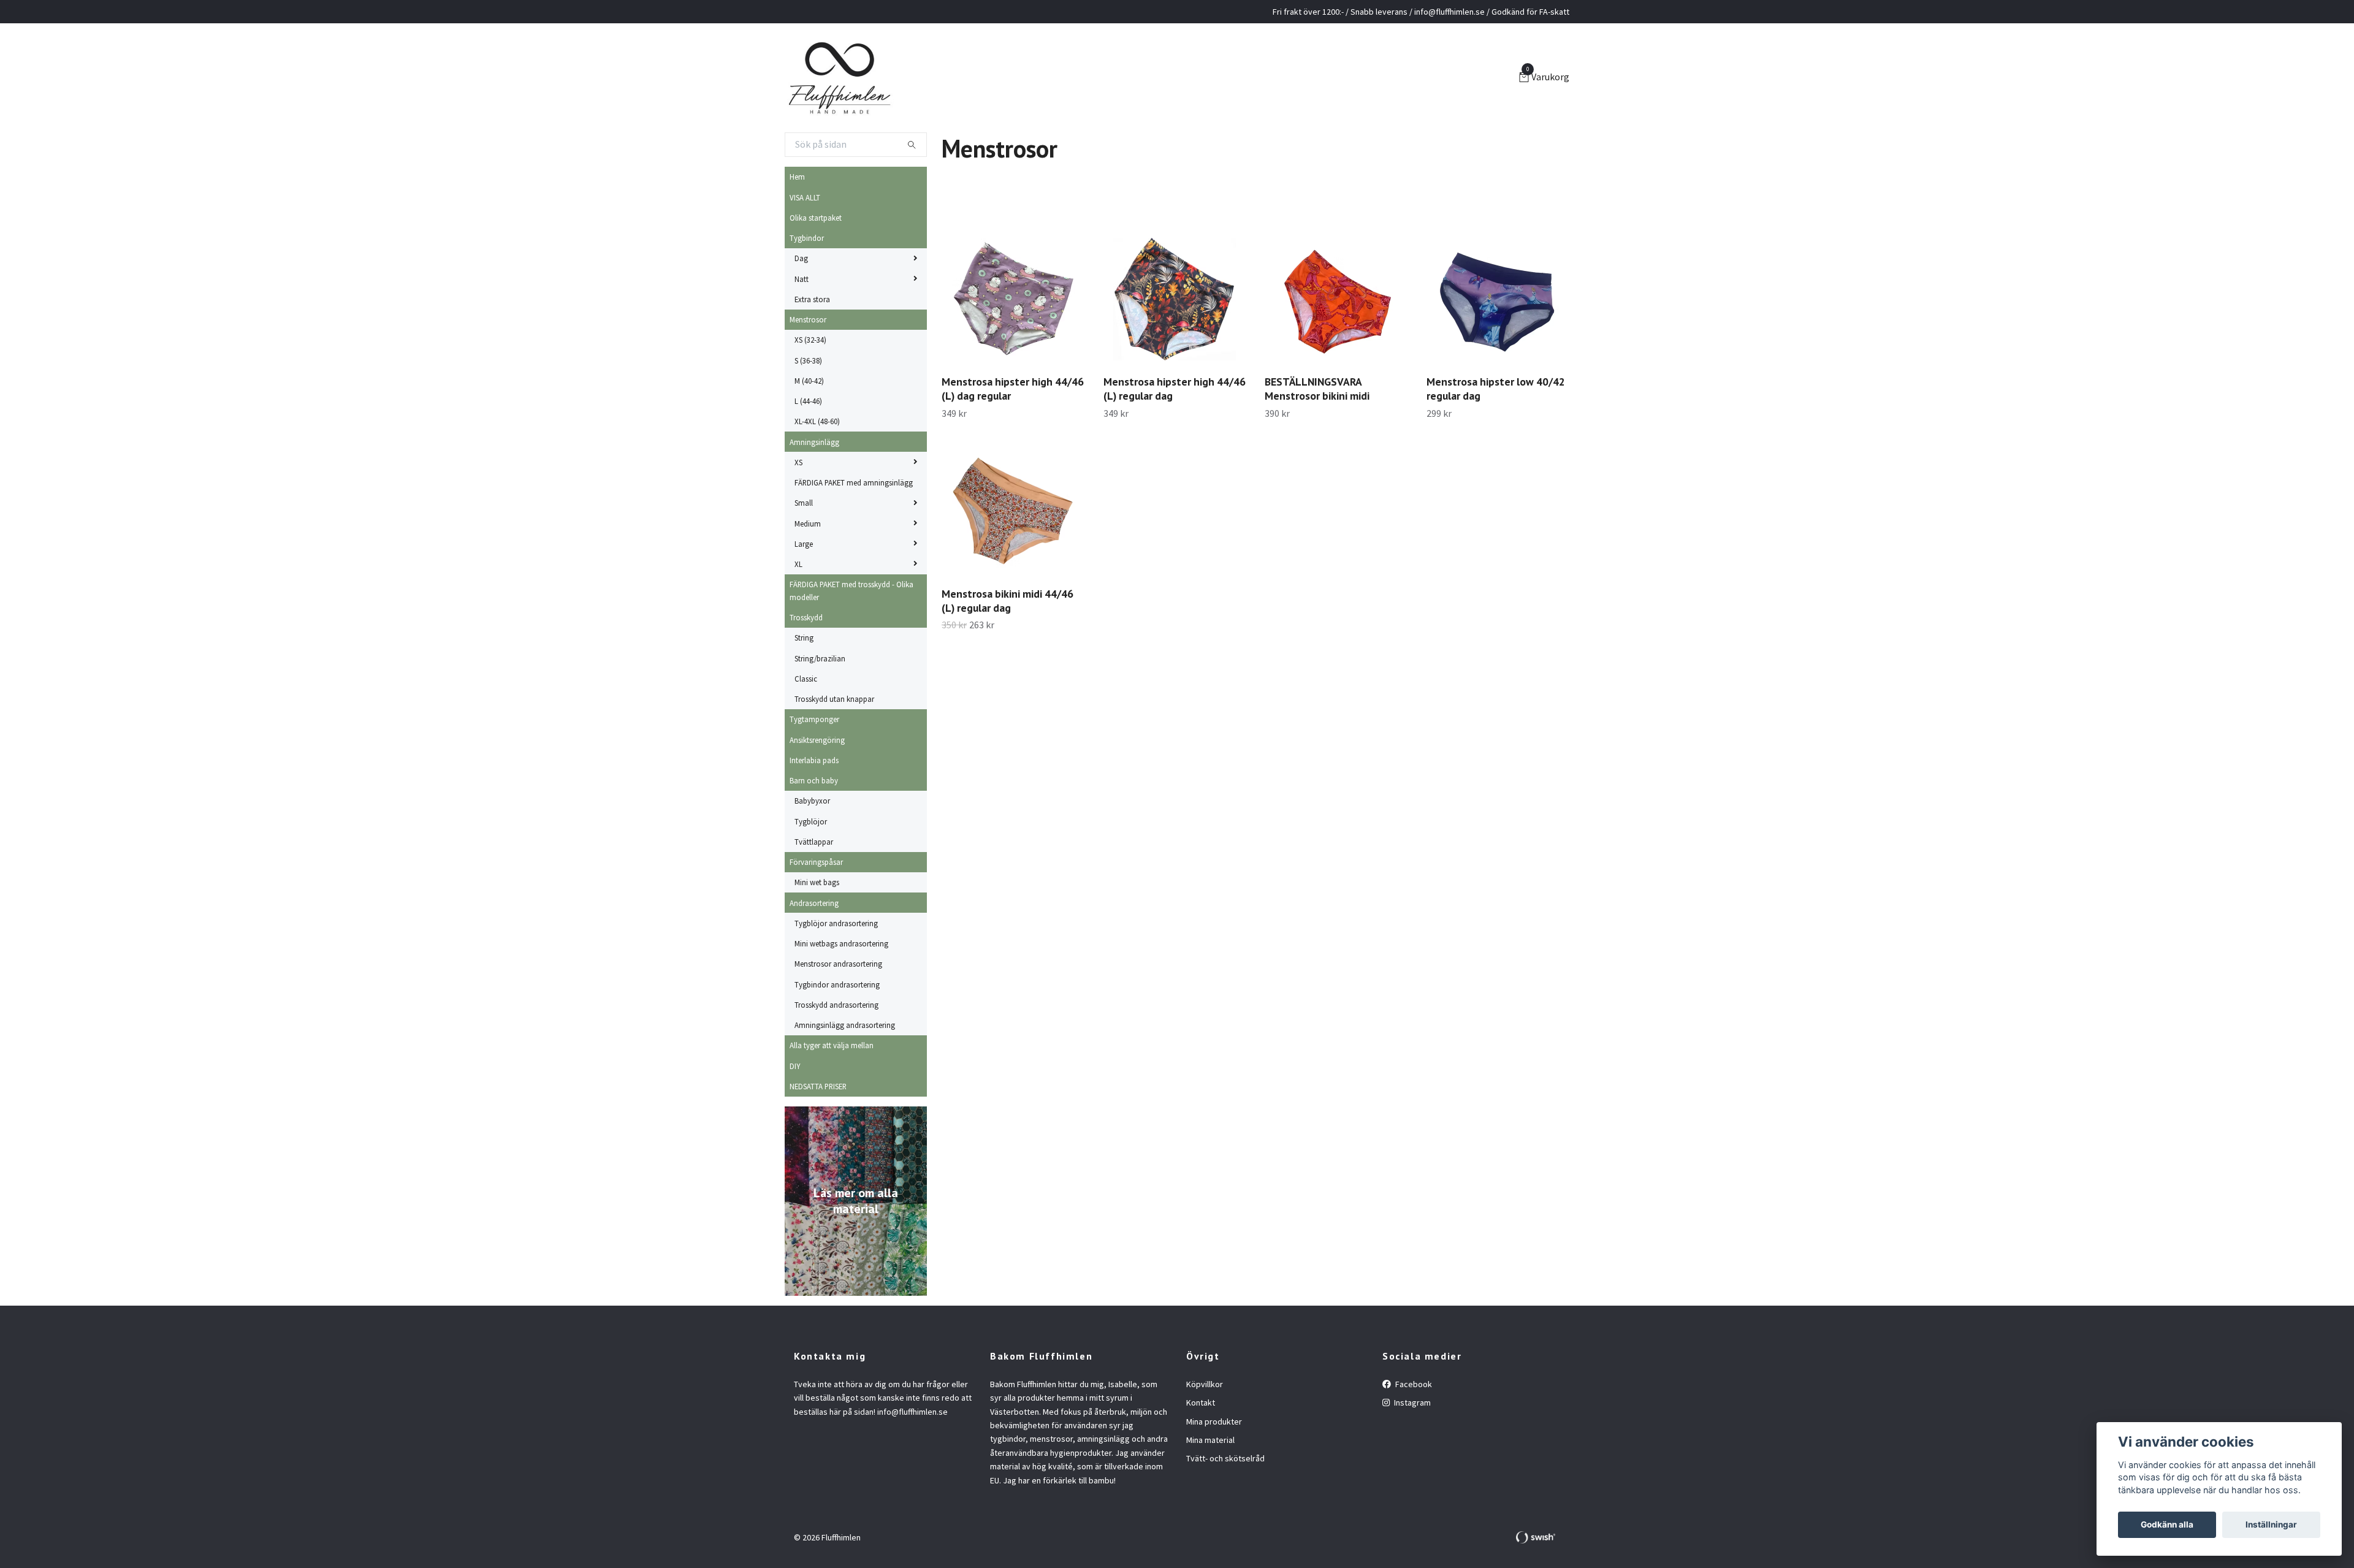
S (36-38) (808, 360)
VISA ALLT (805, 197)
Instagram (1411, 1402)
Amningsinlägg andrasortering (845, 1025)
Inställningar (2271, 1524)
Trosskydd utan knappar (834, 699)
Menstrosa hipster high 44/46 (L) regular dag (1175, 389)
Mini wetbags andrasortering (841, 943)
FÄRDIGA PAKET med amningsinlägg (854, 482)
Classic (806, 679)
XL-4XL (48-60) (817, 421)
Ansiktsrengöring (817, 740)
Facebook (1413, 1384)
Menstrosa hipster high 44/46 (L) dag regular (1013, 389)
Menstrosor (808, 319)
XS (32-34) (810, 340)
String (804, 637)
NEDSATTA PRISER (818, 1086)
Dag (801, 258)
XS (798, 462)
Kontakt (1201, 1402)
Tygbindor (807, 238)
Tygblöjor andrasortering (836, 923)
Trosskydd (806, 617)
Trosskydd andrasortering (836, 1005)
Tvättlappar (814, 842)
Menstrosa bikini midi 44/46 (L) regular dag (1007, 601)
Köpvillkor (1205, 1384)
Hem (797, 177)
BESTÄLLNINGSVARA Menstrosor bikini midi (1317, 389)
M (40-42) (809, 381)
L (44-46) (808, 401)
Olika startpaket (816, 218)
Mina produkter (1214, 1421)
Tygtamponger (814, 719)
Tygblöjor (811, 821)
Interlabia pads (814, 760)
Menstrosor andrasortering (838, 964)
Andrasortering (814, 903)
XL (798, 564)
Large (804, 544)
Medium (808, 523)
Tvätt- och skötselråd (1225, 1458)
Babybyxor (812, 801)
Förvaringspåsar (816, 862)
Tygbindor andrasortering (837, 984)
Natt (802, 279)
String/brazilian (820, 658)
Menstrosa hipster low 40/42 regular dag (1496, 389)
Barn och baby (814, 780)
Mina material (1210, 1440)
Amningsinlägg (814, 442)
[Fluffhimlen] (840, 78)
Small (804, 503)
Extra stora (812, 299)
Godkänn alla (2167, 1524)
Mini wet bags (817, 882)
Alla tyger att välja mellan (832, 1045)
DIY (795, 1066)
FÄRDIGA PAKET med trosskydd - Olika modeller (851, 590)
